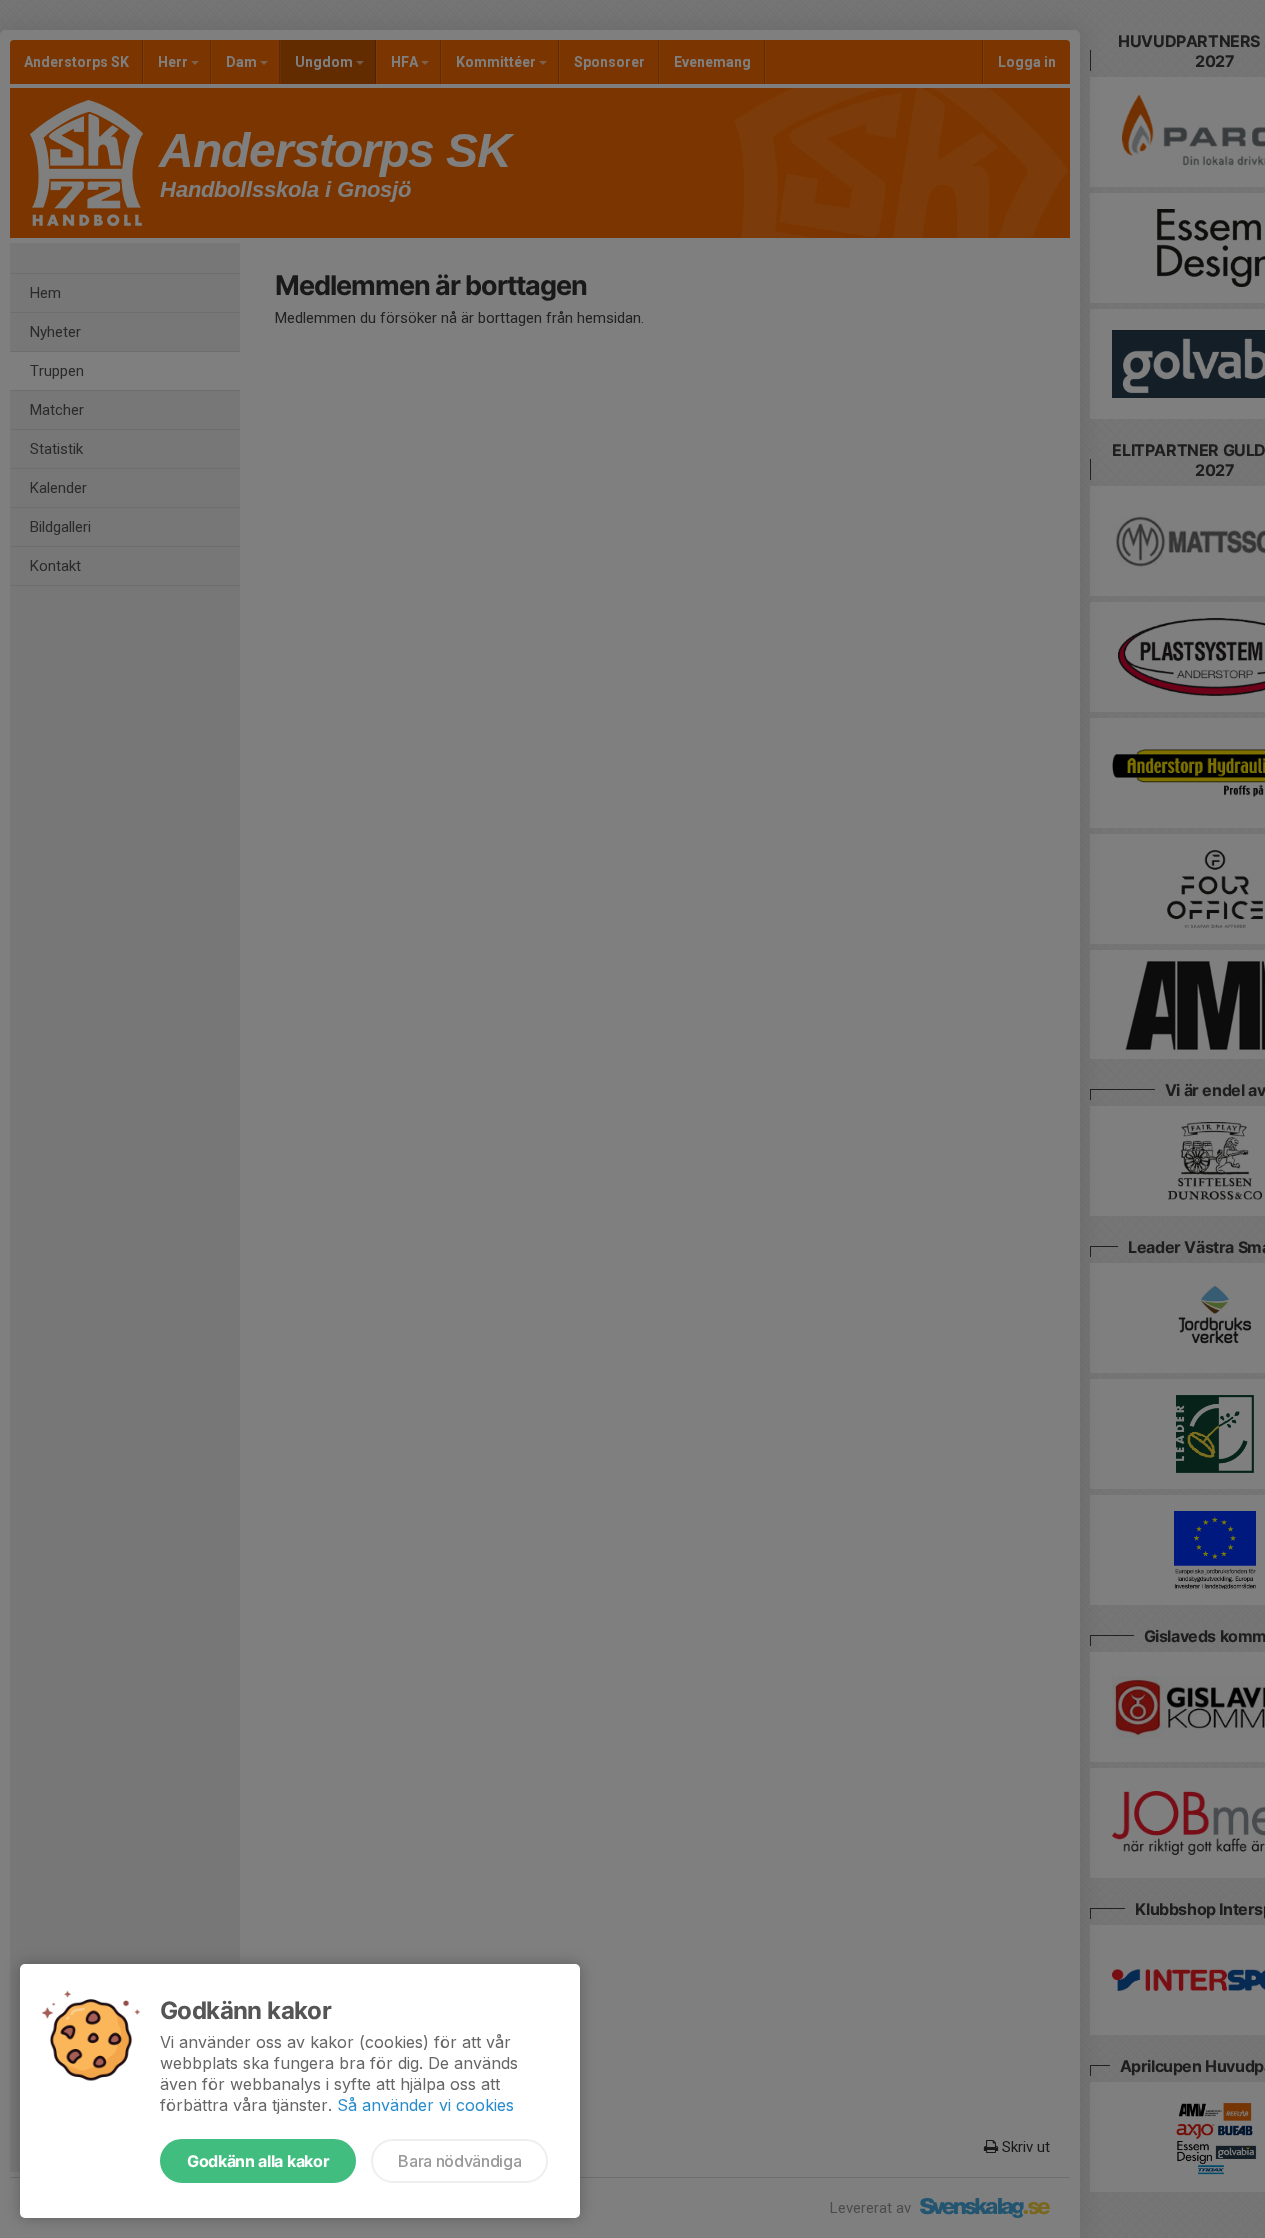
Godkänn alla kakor (258, 2161)
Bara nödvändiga (459, 2161)
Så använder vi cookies (425, 2105)
